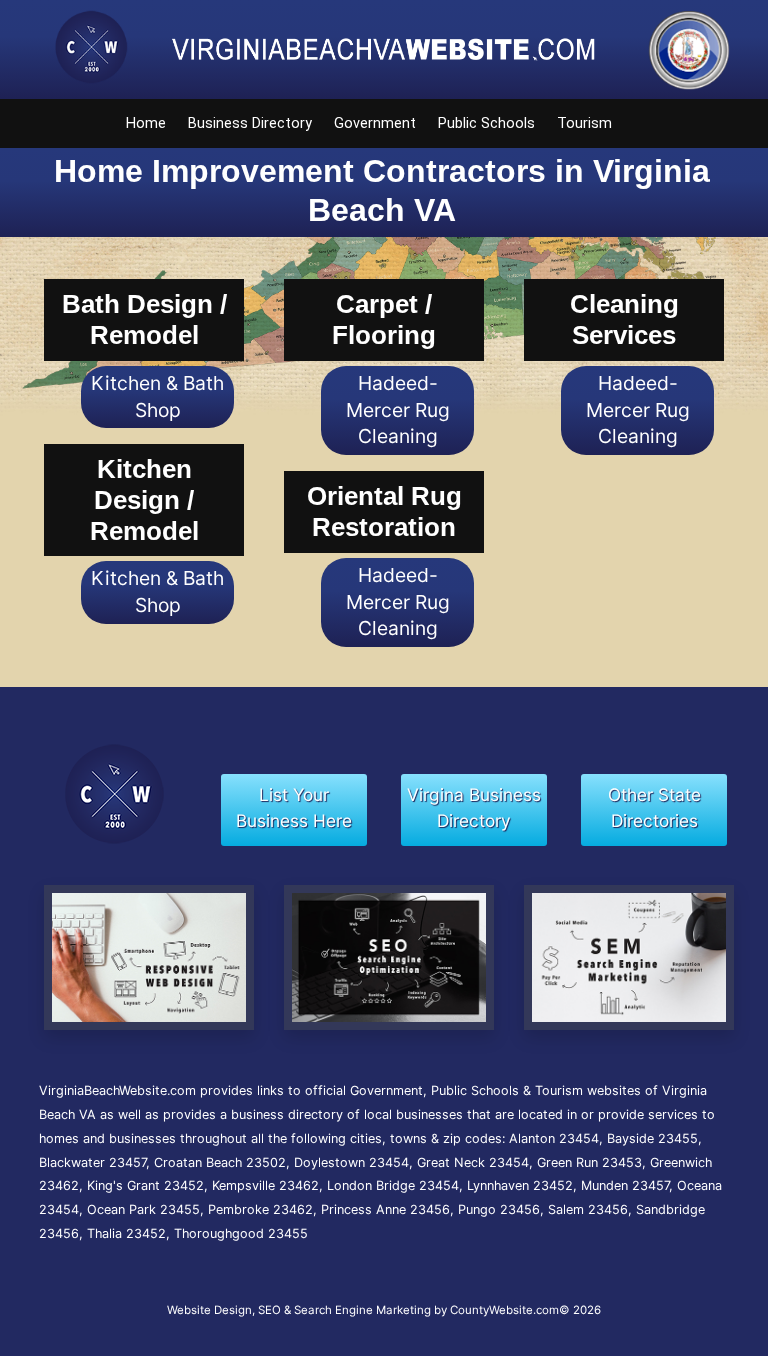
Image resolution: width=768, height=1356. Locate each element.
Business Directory (250, 123)
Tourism (584, 123)
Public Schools (486, 123)
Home (146, 123)
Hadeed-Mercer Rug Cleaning (398, 410)
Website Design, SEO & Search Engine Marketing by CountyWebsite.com (363, 1310)
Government (375, 123)
